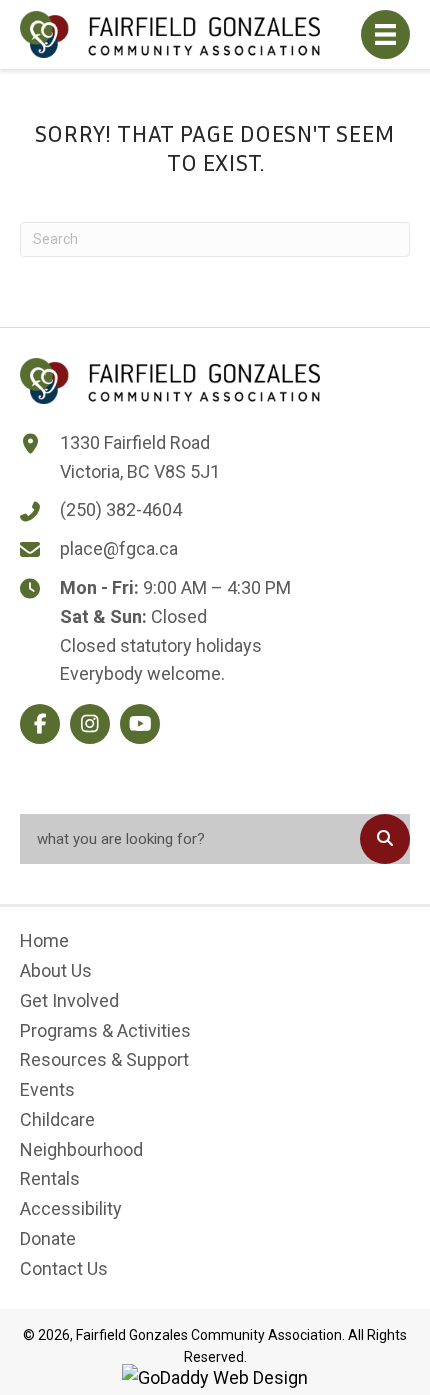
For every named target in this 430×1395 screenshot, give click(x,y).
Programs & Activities (105, 1030)
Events (47, 1089)
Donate (48, 1238)
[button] (40, 724)
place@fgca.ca (119, 548)
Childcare (57, 1119)
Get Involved (69, 1000)
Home (44, 940)
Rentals (50, 1178)
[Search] (385, 839)
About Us (56, 970)
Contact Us (64, 1268)
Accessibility (71, 1208)
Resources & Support (104, 1059)
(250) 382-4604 (121, 509)
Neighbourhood (81, 1149)
